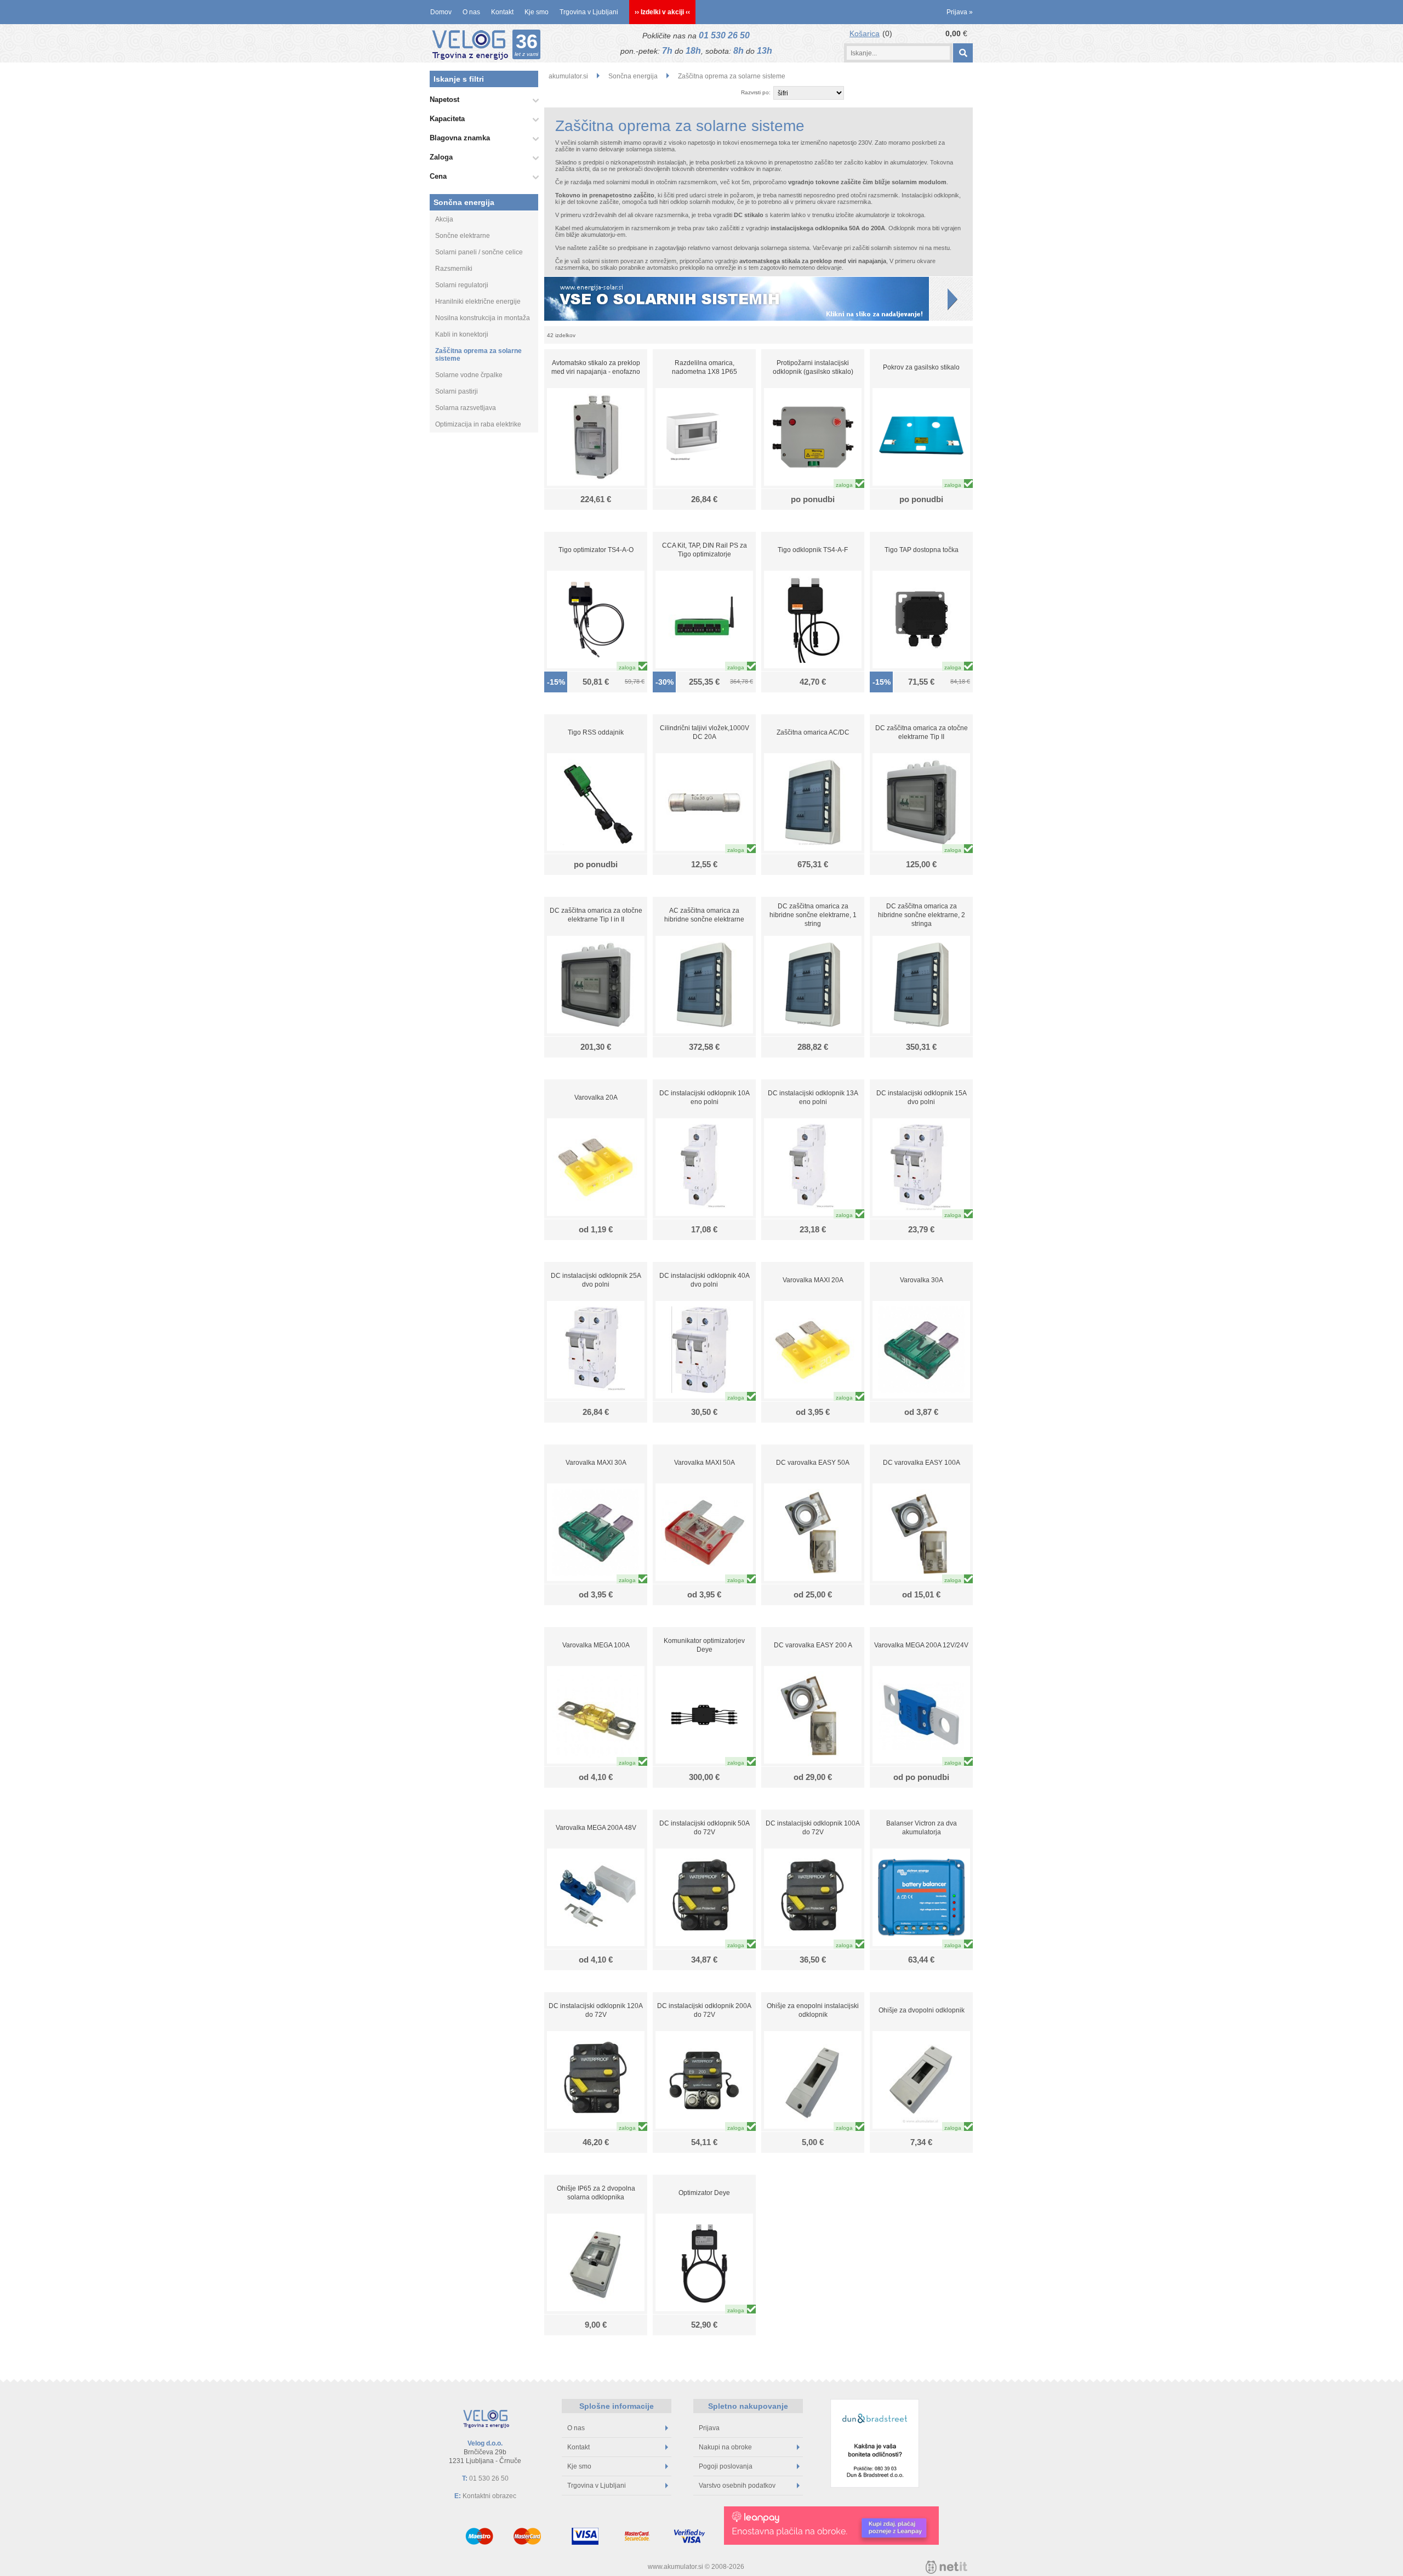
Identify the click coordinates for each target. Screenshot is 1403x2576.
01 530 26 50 (724, 35)
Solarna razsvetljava (466, 408)
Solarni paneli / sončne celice (479, 252)
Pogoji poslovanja (726, 2466)
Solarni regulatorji (462, 285)
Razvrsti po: (756, 92)
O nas (471, 12)
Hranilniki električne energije (478, 302)
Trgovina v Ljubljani (589, 12)
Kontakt (502, 12)
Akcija (444, 219)
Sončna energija (464, 202)
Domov (441, 12)
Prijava (960, 12)
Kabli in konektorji (462, 334)
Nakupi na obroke (725, 2447)
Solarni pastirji (457, 391)
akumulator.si (568, 76)
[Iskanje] (963, 53)
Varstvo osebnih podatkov (737, 2486)
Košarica (865, 33)
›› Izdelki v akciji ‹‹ (662, 12)
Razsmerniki (454, 269)
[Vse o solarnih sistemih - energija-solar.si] (758, 298)
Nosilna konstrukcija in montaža (483, 318)
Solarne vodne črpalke (469, 375)
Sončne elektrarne (463, 236)
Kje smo (537, 12)
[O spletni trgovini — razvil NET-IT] (946, 2567)
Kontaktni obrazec (489, 2496)
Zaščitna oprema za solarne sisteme (478, 355)
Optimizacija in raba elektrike (478, 424)
